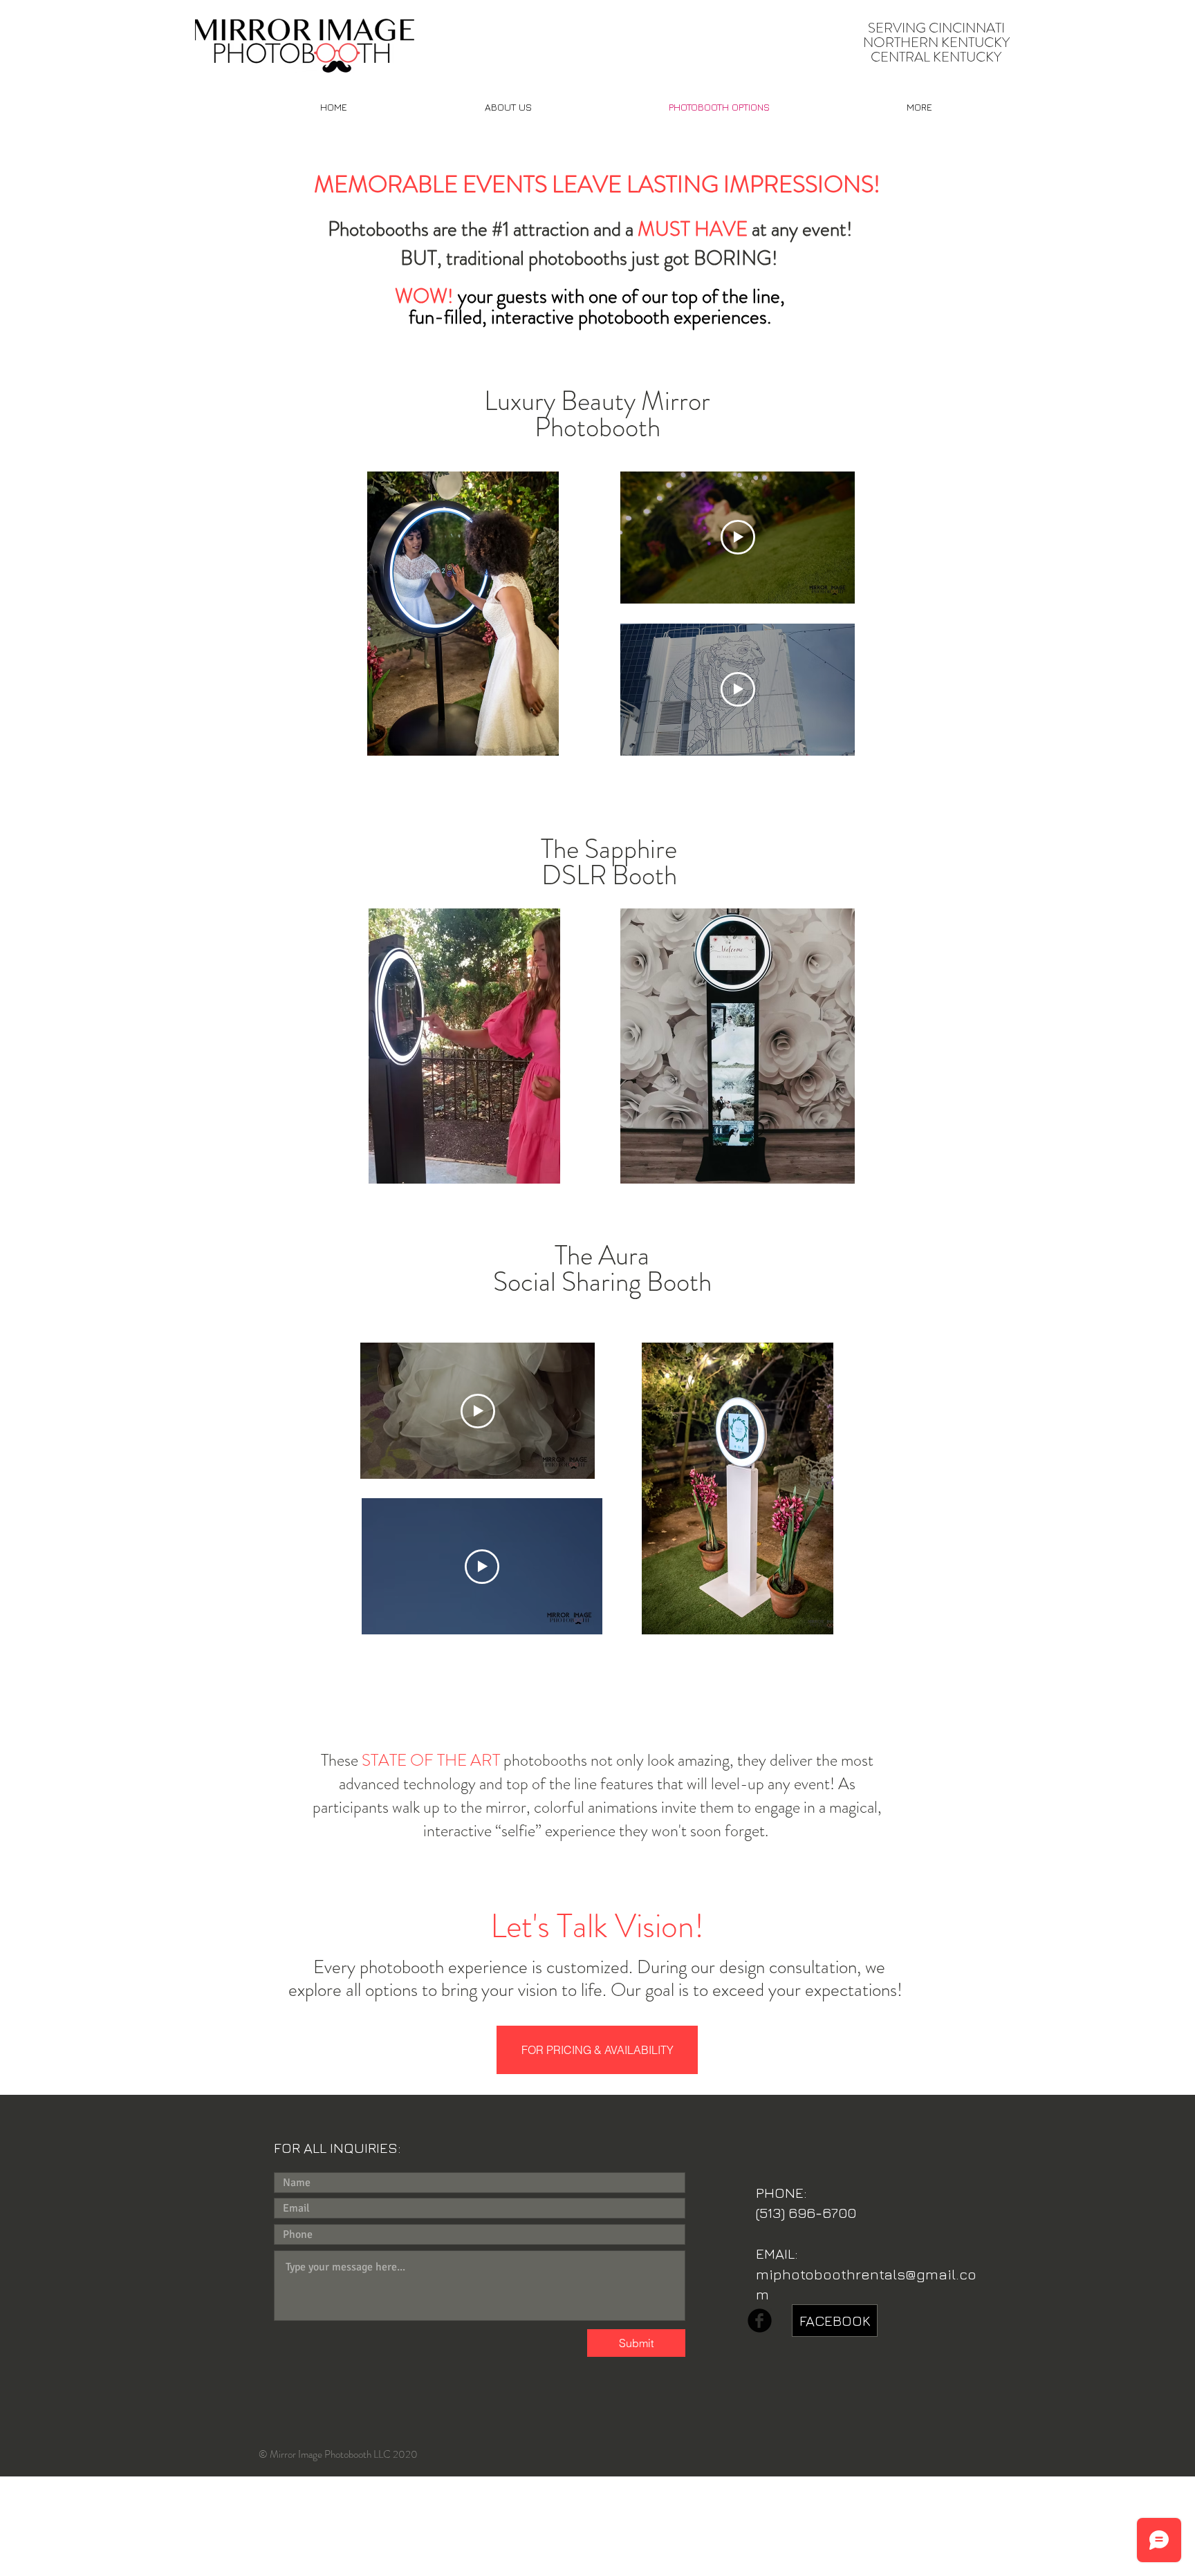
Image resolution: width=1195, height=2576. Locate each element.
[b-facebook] (760, 2321)
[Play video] (738, 537)
